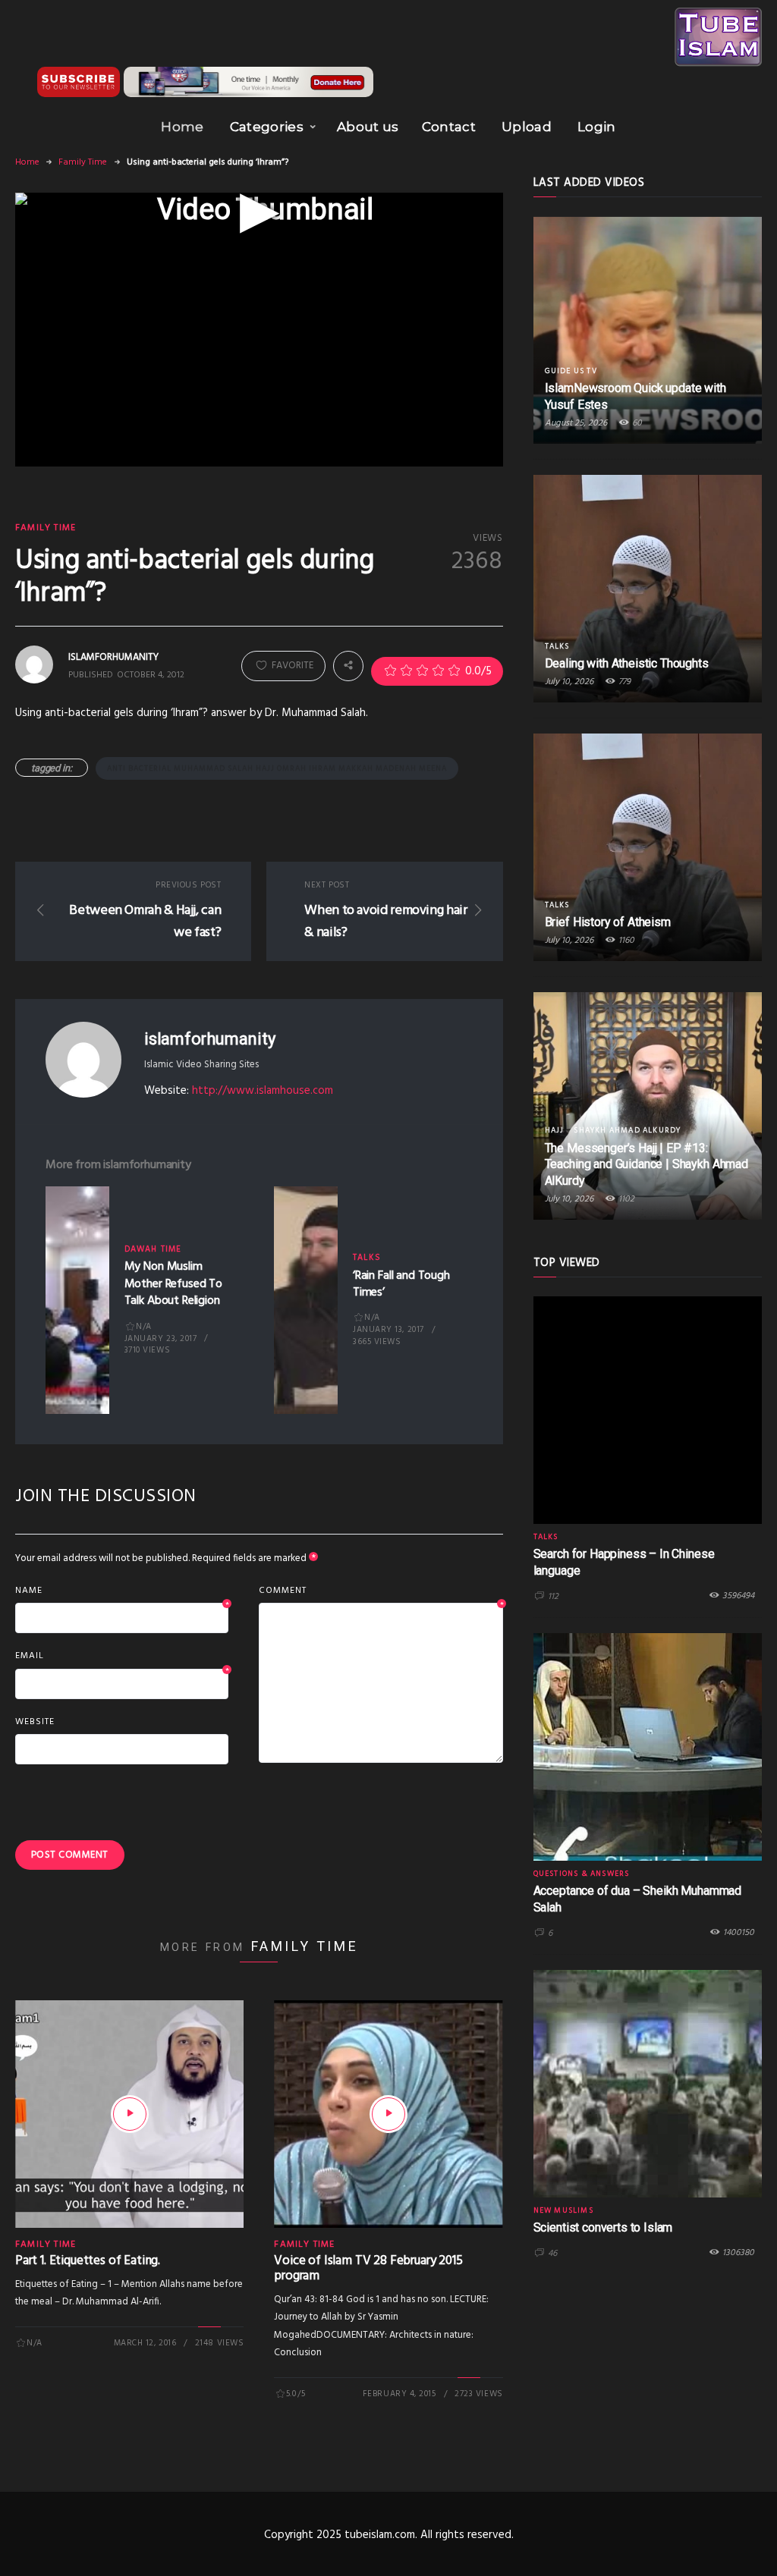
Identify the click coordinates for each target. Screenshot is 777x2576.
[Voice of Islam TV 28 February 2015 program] (388, 2114)
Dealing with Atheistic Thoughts (627, 663)
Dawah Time (153, 1249)
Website (35, 1722)
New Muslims (563, 2210)
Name (122, 1591)
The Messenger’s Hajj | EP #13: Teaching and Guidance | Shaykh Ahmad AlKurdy (646, 1165)
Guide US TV (571, 371)
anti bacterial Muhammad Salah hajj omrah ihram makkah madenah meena (277, 768)
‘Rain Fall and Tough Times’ (401, 1284)
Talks (367, 1258)
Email (122, 1657)
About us (368, 127)
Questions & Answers (582, 1874)
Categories (267, 127)
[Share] (348, 665)
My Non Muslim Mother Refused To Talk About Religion (173, 1284)
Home (182, 127)
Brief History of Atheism (608, 922)
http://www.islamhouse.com (263, 1091)
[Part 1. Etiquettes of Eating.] (130, 2114)
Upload (527, 127)
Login (597, 127)
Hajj (555, 1130)
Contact (449, 127)
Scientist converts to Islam (603, 2227)
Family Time (83, 162)
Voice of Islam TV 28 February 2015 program (368, 2268)
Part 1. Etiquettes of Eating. (88, 2261)
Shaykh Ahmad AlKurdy (627, 1130)
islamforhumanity (209, 1039)
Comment (381, 1591)
